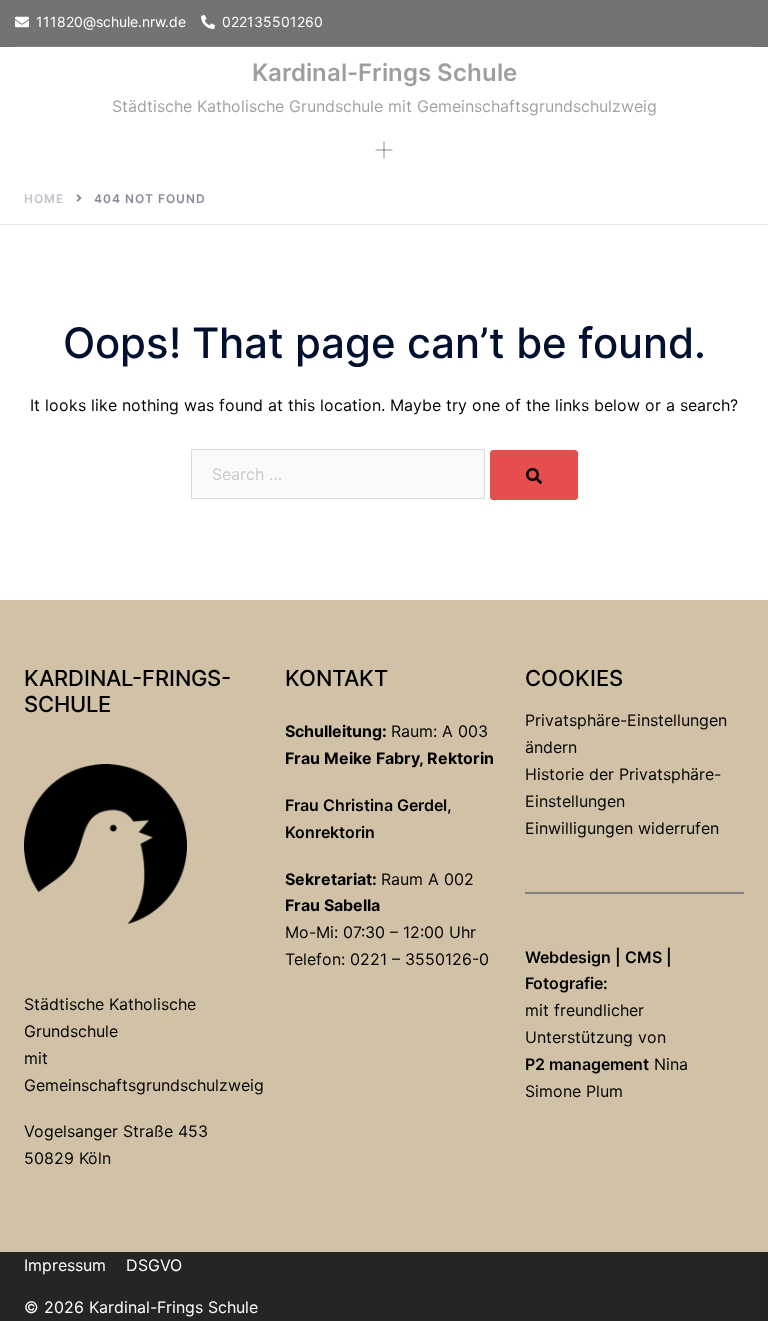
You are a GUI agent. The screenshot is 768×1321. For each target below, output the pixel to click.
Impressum (65, 1265)
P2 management (587, 1064)
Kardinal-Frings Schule (384, 72)
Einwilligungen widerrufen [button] (622, 828)
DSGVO (154, 1265)
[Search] (534, 475)
